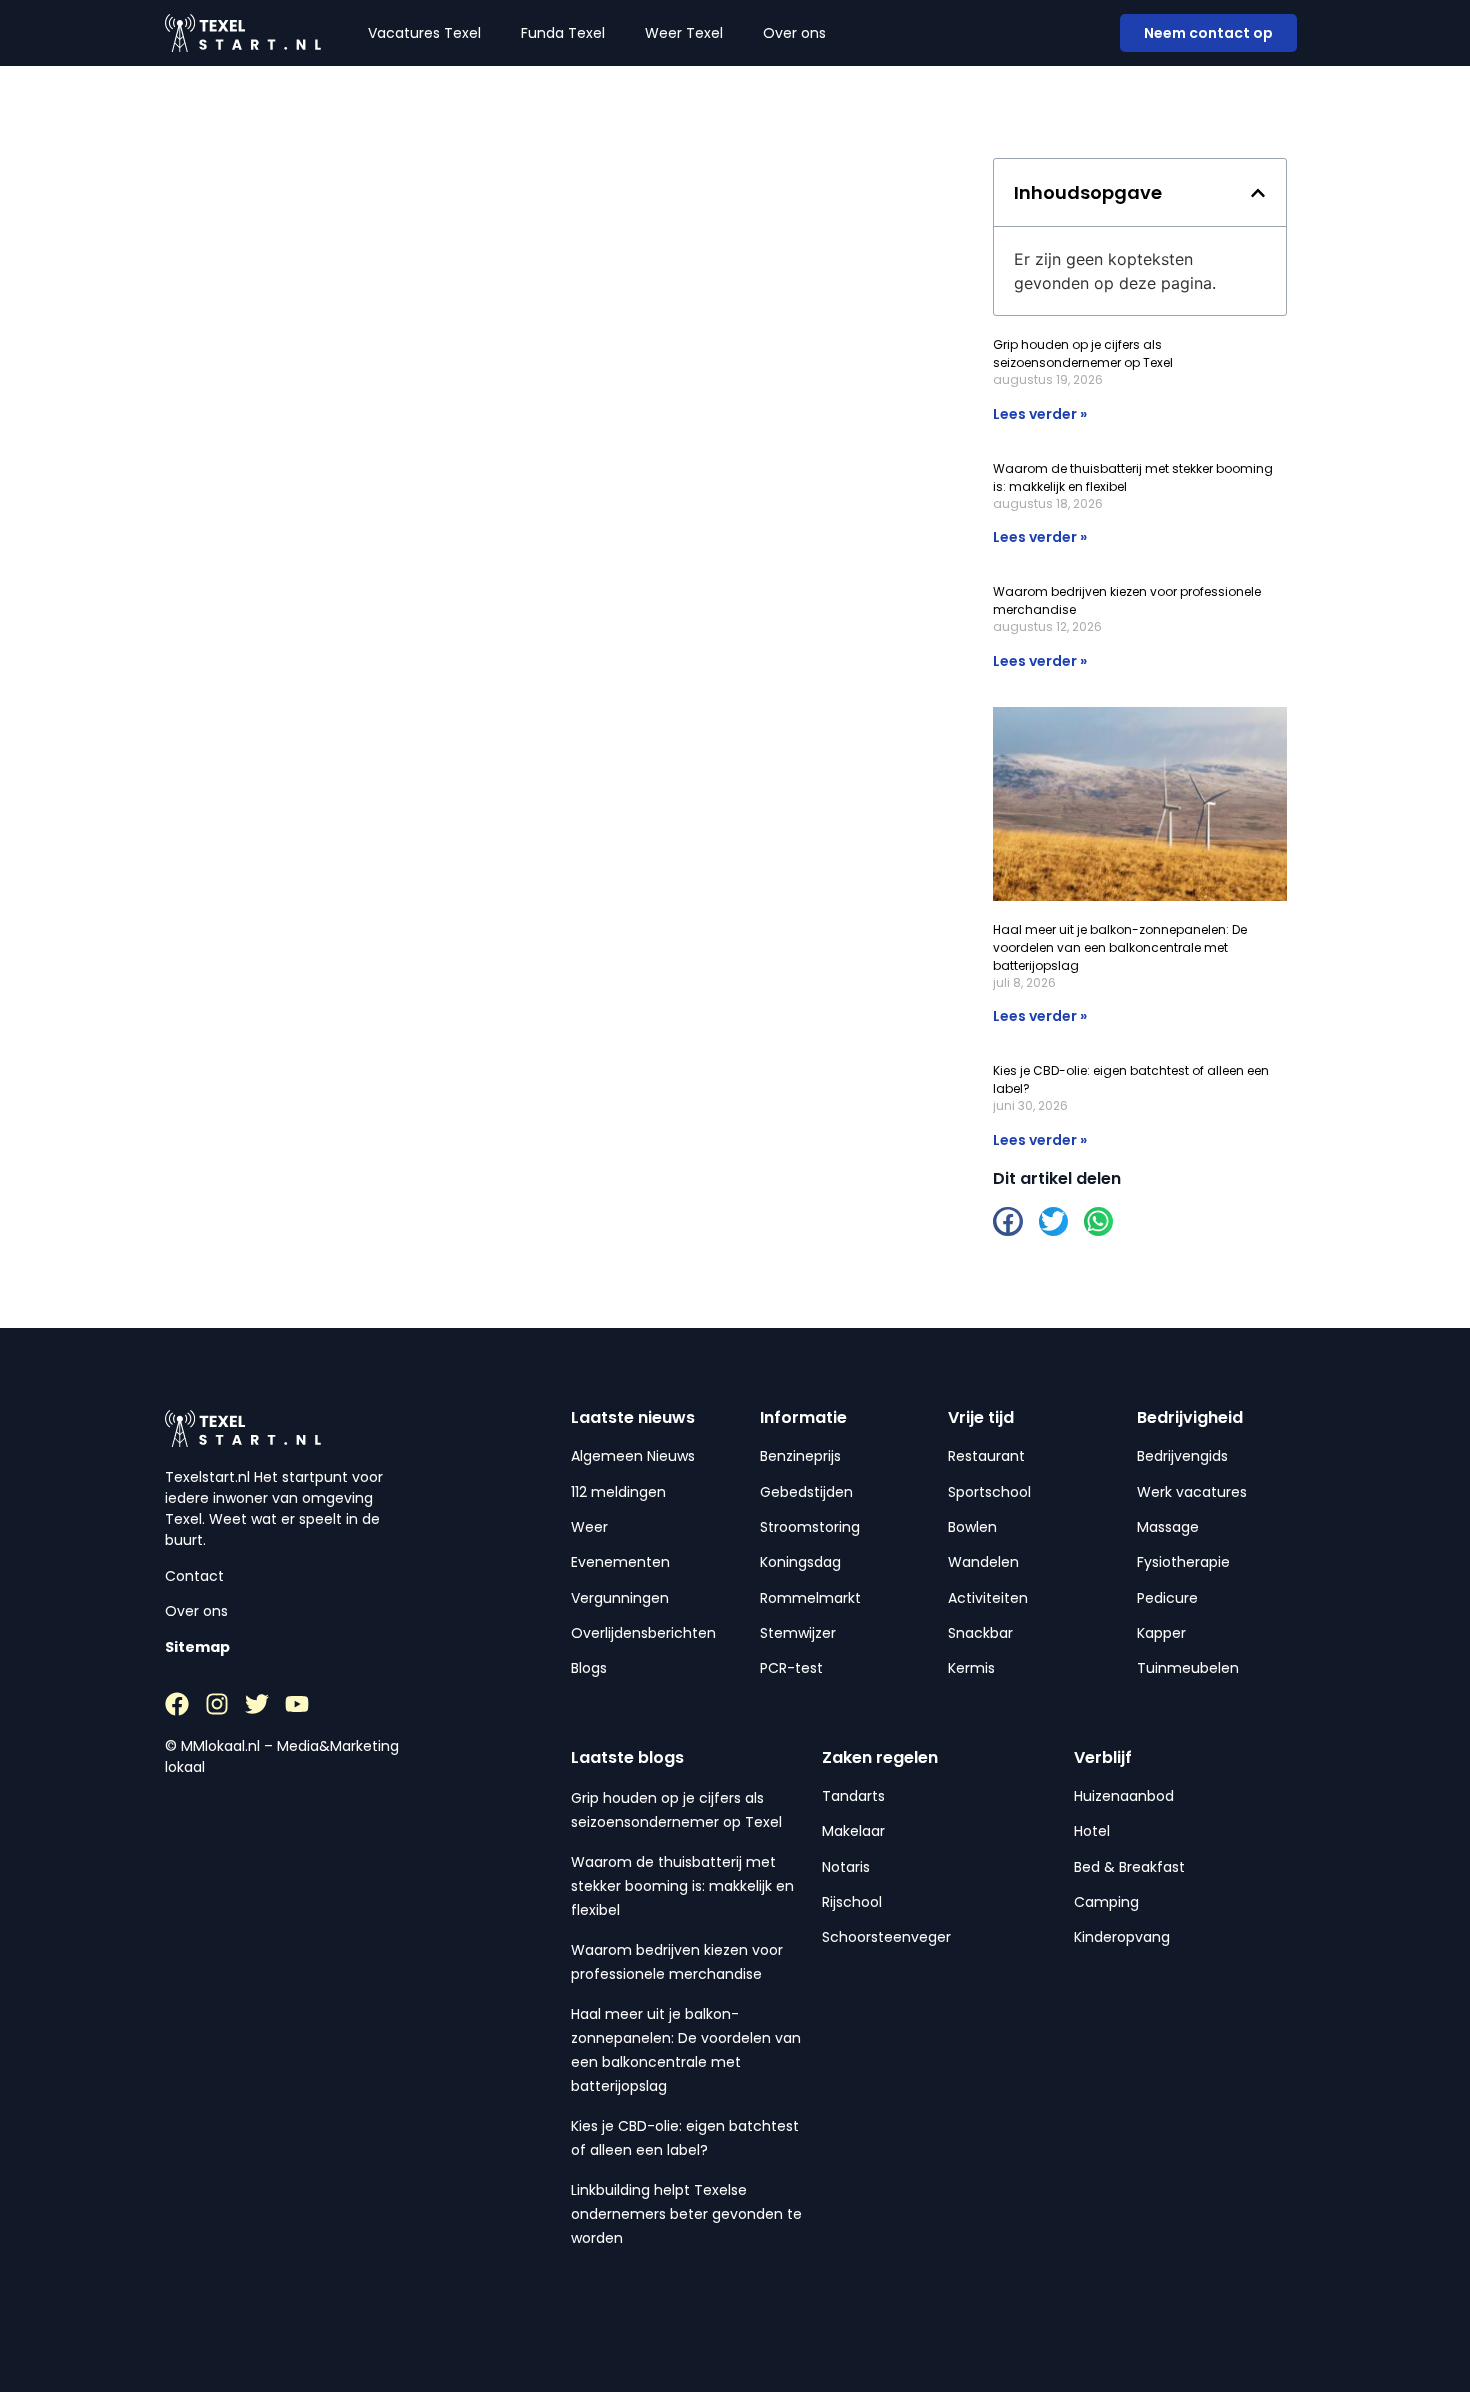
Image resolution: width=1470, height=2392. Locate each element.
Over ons (794, 33)
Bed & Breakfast (1129, 1867)
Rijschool (852, 1902)
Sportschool (989, 1492)
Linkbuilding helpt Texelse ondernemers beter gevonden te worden (686, 2214)
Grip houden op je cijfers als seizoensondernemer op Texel (1083, 353)
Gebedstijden (806, 1492)
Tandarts (853, 1796)
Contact (194, 1576)
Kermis (971, 1668)
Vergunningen (620, 1598)
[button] (1258, 193)
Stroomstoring (810, 1527)
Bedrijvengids (1182, 1456)
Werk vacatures (1192, 1492)
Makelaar (853, 1831)
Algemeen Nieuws (633, 1456)
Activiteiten (988, 1598)
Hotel (1092, 1831)
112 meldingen (618, 1492)
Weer (589, 1527)
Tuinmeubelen (1188, 1668)
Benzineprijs (800, 1456)
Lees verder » (1040, 414)
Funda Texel (563, 33)
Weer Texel (684, 33)
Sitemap (197, 1647)
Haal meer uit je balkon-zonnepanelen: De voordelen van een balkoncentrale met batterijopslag (1120, 947)
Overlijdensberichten (643, 1633)
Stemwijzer (798, 1633)
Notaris (846, 1867)
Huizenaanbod (1124, 1796)
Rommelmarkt (810, 1598)
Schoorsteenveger (886, 1937)
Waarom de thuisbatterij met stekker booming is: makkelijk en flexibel (682, 1886)
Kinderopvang (1122, 1937)
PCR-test (791, 1668)
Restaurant (986, 1456)
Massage (1168, 1527)
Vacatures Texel (424, 33)
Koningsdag (800, 1562)
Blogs (589, 1668)
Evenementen (620, 1562)
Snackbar (980, 1633)
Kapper (1161, 1633)
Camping (1106, 1902)
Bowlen (972, 1527)
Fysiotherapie (1183, 1562)
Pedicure (1167, 1598)
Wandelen (983, 1562)
